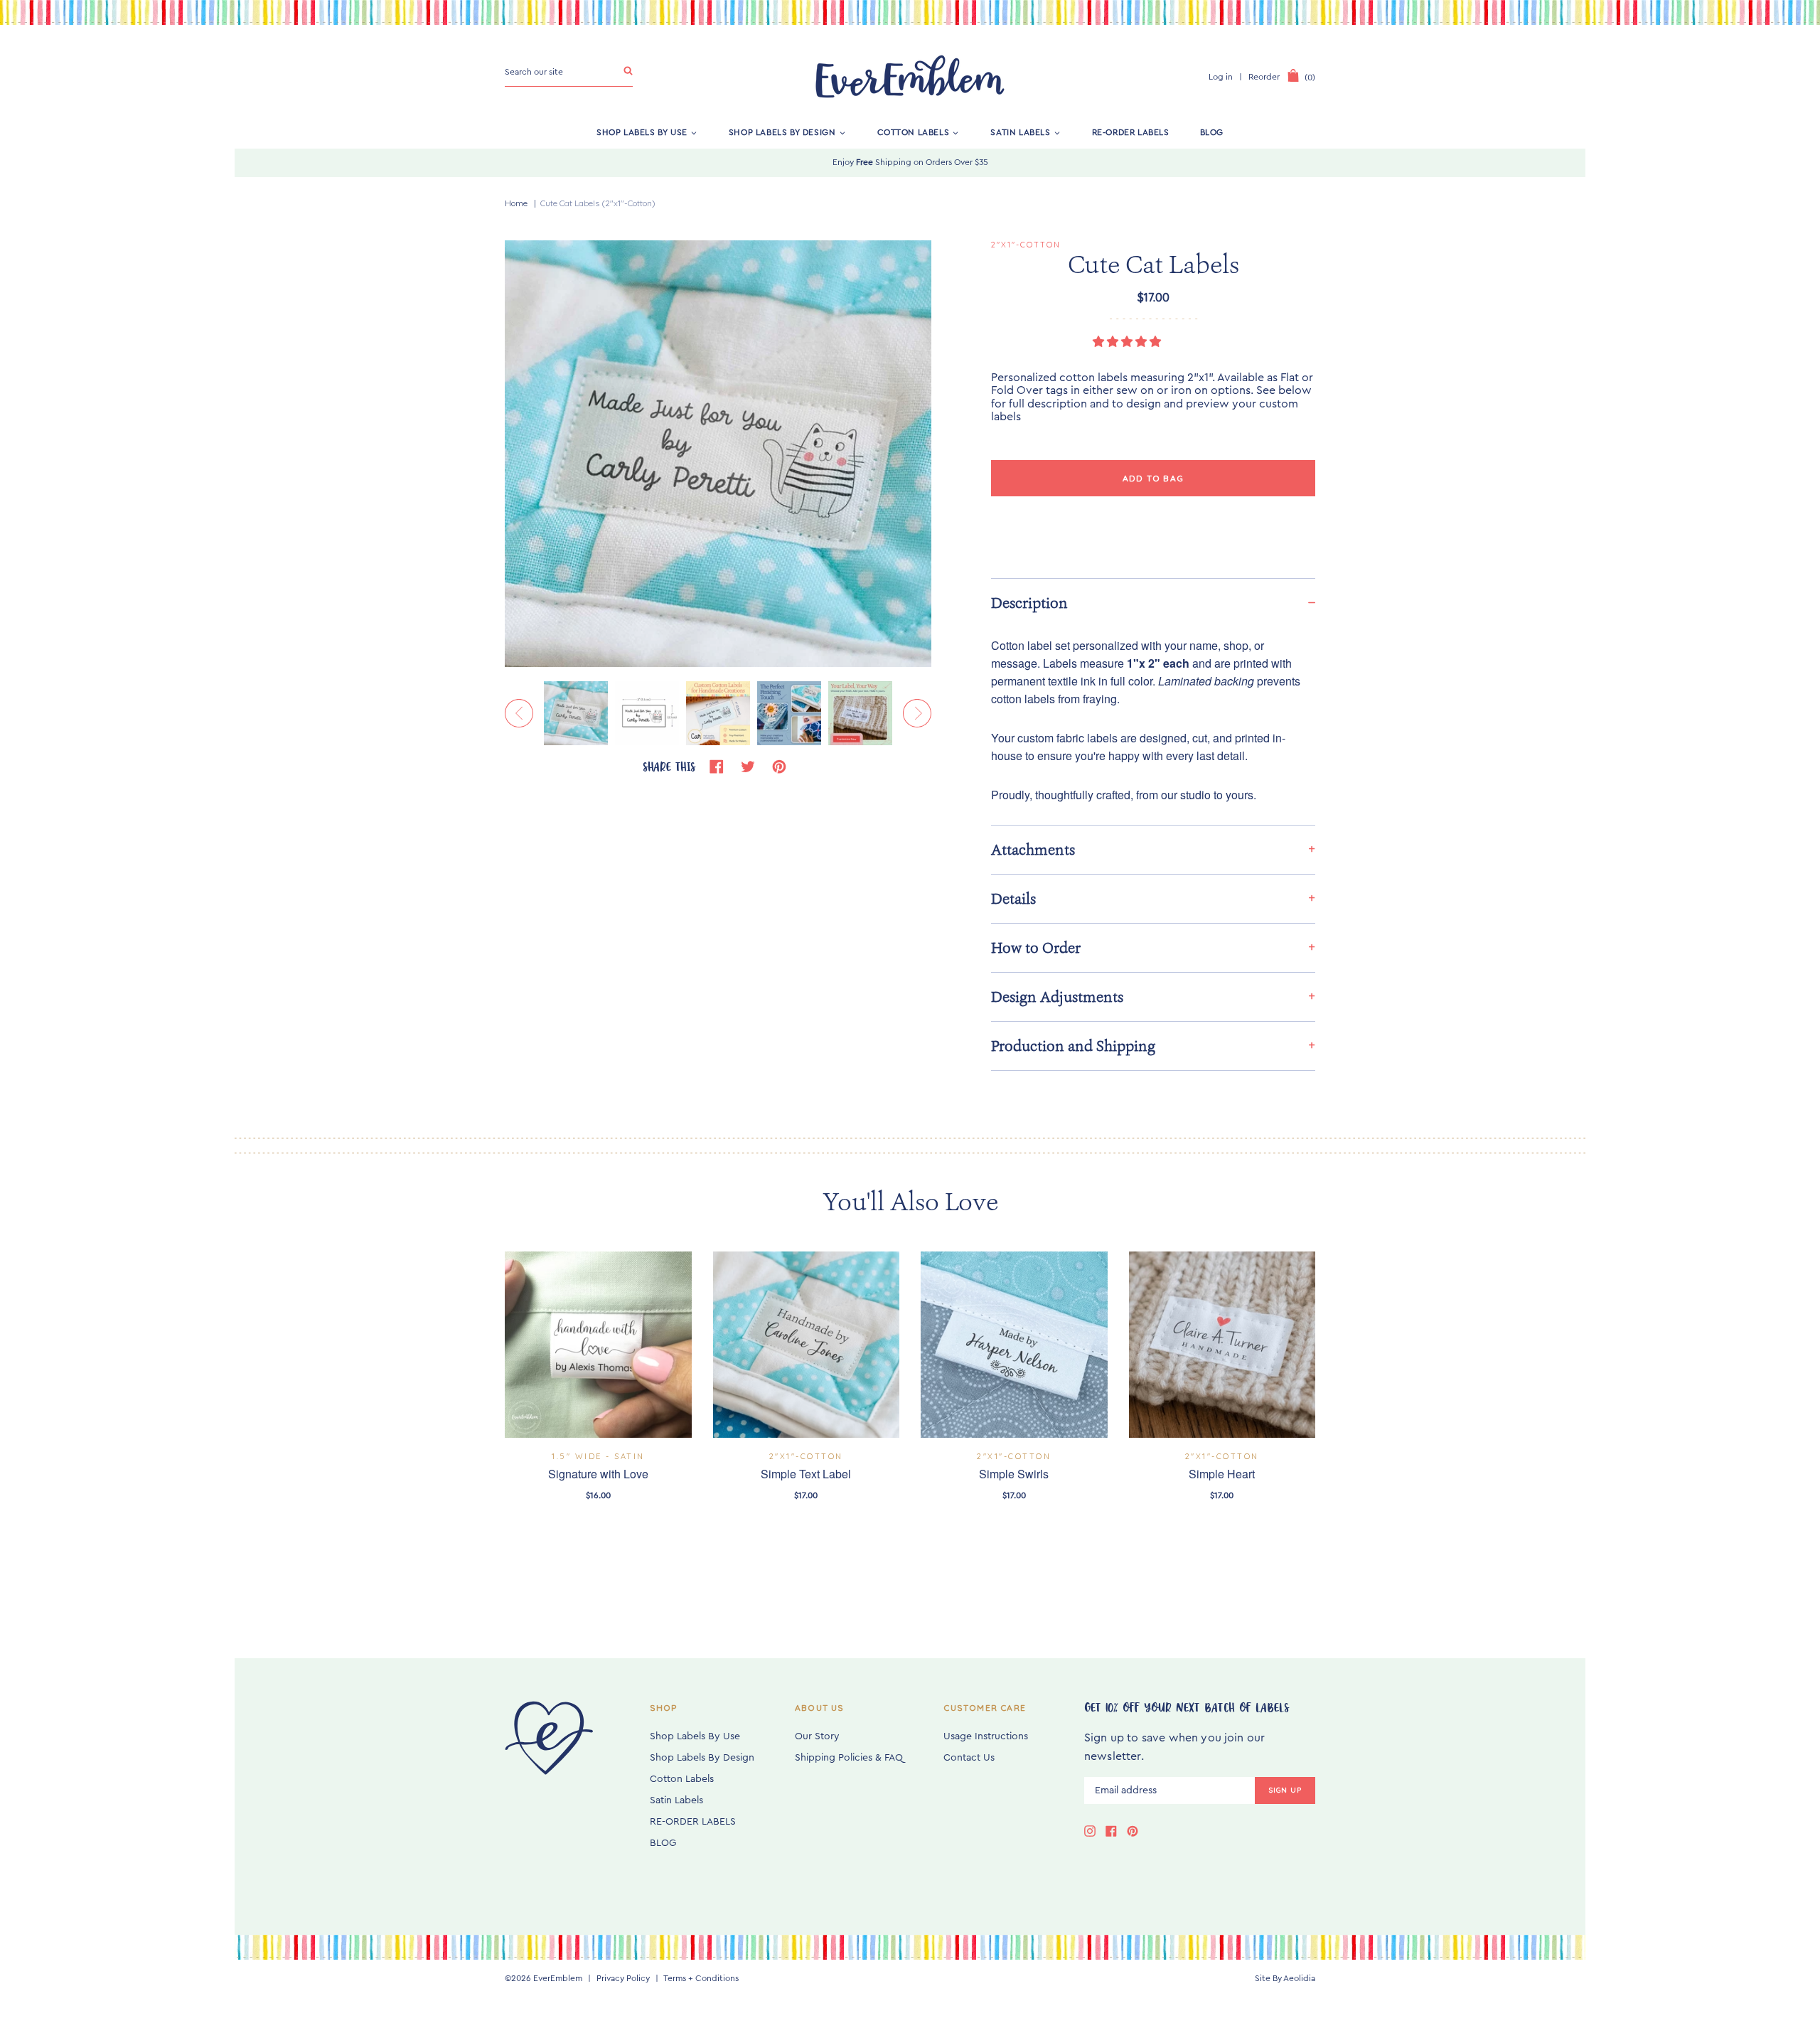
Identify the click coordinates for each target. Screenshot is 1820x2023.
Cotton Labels (914, 132)
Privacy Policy (623, 1978)
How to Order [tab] (1036, 948)
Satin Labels (1020, 132)
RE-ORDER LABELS (1131, 132)
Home (516, 203)
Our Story (817, 1736)
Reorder (1264, 77)
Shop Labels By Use (642, 132)
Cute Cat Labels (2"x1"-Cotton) (598, 203)
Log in (1221, 77)
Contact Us (969, 1758)
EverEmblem (558, 1978)
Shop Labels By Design (782, 132)
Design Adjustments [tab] (1057, 997)
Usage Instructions (986, 1736)
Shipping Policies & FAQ (849, 1758)
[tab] (1153, 603)
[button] (1128, 342)
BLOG (1212, 132)
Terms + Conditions (701, 1978)
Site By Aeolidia (1285, 1978)
